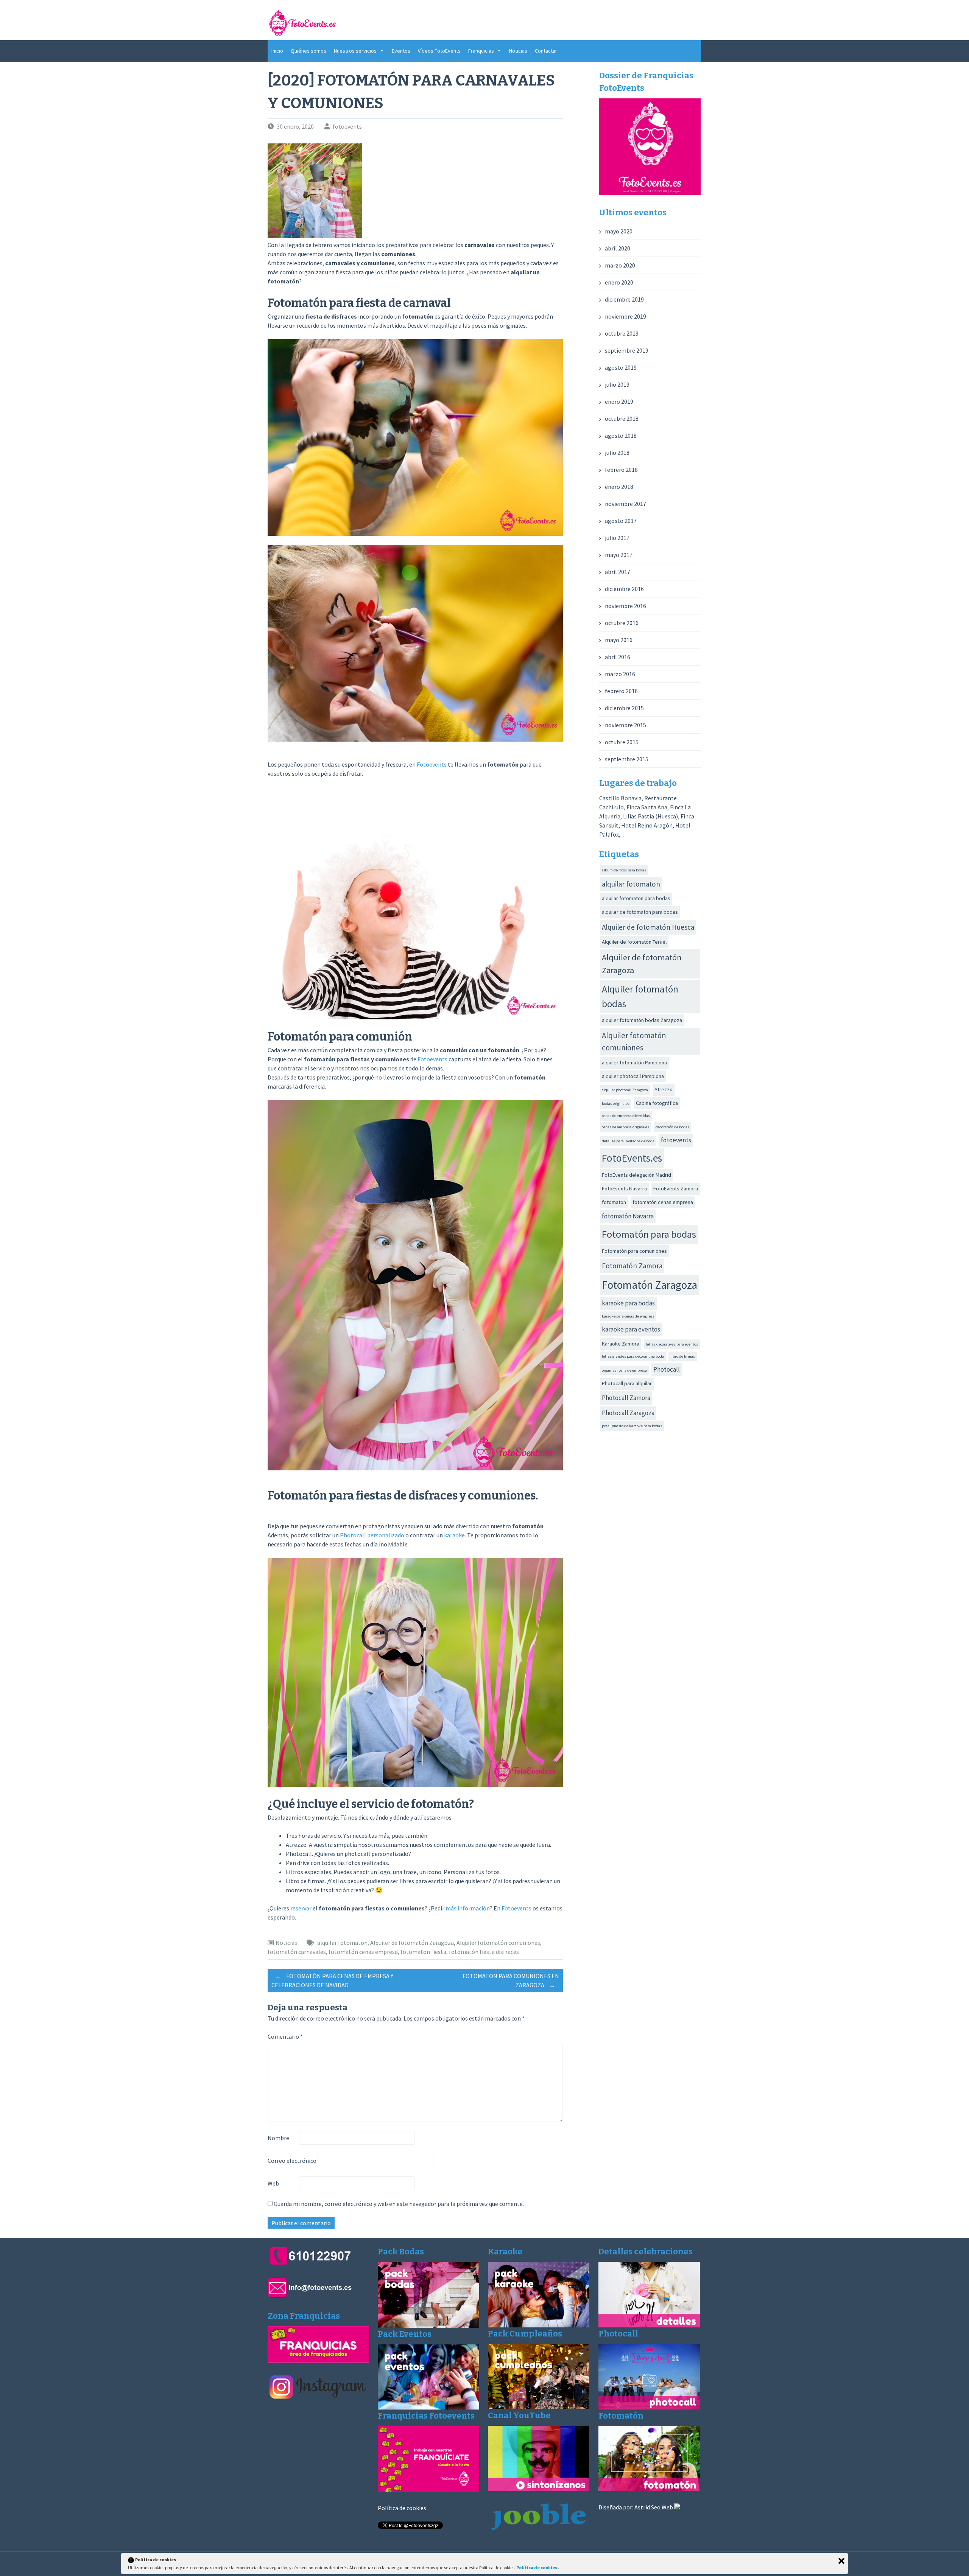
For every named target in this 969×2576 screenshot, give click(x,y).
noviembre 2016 (625, 606)
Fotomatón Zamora (632, 1266)
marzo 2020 (620, 265)
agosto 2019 (621, 367)
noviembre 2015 (625, 725)
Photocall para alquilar (627, 1383)
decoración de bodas (672, 1127)
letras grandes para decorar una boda (633, 1356)
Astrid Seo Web (654, 2507)
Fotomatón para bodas (649, 1234)
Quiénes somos (308, 51)
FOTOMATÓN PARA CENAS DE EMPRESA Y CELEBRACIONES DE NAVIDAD (332, 1980)
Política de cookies (402, 2508)
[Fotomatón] (649, 2489)
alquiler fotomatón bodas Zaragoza (642, 1020)
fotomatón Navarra (628, 1216)
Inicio (277, 51)
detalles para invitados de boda (628, 1141)
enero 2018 (619, 487)
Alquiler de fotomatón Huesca (648, 927)
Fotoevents (432, 764)
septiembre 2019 (627, 350)
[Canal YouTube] (539, 2489)
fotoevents (347, 126)
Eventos (401, 51)
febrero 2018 (621, 470)
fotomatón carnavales (297, 1952)
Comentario (285, 2036)
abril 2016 (618, 657)
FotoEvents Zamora (676, 1188)
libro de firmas (683, 1356)
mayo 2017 (619, 555)
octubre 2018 (622, 418)
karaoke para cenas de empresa (628, 1316)
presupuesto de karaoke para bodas (632, 1426)
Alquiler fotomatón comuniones (498, 1943)
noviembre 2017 (625, 504)
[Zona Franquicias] (318, 2360)
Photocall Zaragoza (628, 1413)
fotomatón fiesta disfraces (484, 1952)
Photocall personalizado (372, 1535)
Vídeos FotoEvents (439, 51)
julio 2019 (617, 384)
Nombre (278, 2138)
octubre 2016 (622, 623)
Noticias (518, 51)
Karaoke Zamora (621, 1344)
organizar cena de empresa (624, 1370)
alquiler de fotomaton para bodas (640, 912)
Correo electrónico (292, 2161)
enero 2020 (619, 282)
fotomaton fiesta (423, 1952)
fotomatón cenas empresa (363, 1952)
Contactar (546, 51)
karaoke (454, 1535)
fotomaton (614, 1202)
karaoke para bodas (628, 1303)
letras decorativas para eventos (672, 1344)
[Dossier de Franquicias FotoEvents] (650, 193)
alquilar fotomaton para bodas (636, 898)
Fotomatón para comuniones (634, 1251)
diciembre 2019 (624, 299)
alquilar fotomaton (342, 1943)
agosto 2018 (621, 436)
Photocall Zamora (626, 1398)
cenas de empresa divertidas (626, 1116)
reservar (301, 1908)
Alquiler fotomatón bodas (640, 996)
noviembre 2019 (625, 316)
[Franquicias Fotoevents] (428, 2490)
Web (273, 2183)
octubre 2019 (622, 333)
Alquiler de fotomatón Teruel (634, 942)
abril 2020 (618, 248)
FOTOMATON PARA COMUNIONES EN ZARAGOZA (511, 1980)
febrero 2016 (621, 691)
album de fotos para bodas (624, 870)
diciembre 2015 (624, 708)
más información (468, 1908)
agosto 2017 (621, 521)
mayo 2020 (619, 231)
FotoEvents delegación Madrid (636, 1175)
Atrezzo (664, 1089)
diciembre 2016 (624, 589)
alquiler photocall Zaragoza (625, 1090)
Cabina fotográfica (657, 1103)
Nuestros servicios (355, 51)
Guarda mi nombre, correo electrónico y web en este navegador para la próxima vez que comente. (399, 2204)
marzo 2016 (620, 674)
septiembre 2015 (627, 759)
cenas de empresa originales (625, 1127)
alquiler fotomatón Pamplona (634, 1062)
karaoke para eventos (631, 1329)
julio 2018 (617, 453)
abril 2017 (618, 572)
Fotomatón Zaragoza (650, 1285)
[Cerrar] (841, 2561)
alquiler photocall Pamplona (633, 1076)
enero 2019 (619, 401)
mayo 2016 (619, 640)
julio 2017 (617, 538)
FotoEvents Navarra (624, 1188)
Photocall (667, 1369)
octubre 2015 (622, 742)
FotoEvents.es (632, 1158)
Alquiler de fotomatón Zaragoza (412, 1943)
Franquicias (481, 51)
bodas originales (616, 1104)
